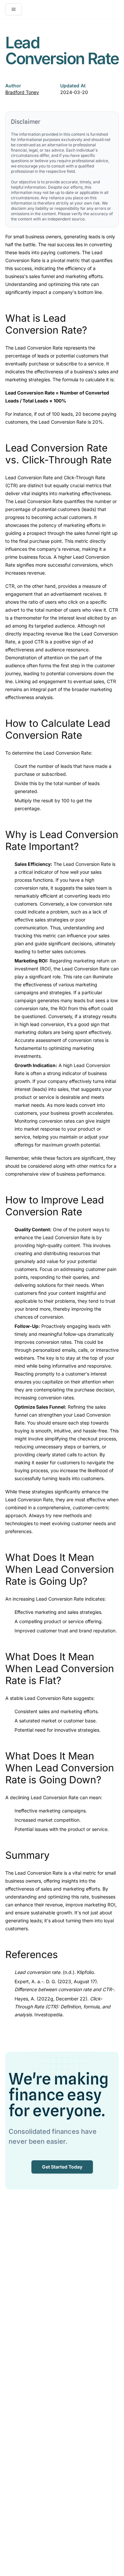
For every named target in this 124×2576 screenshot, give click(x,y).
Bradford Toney (22, 92)
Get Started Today (62, 2167)
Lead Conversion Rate (39, 348)
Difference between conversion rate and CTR (63, 1989)
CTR (10, 586)
